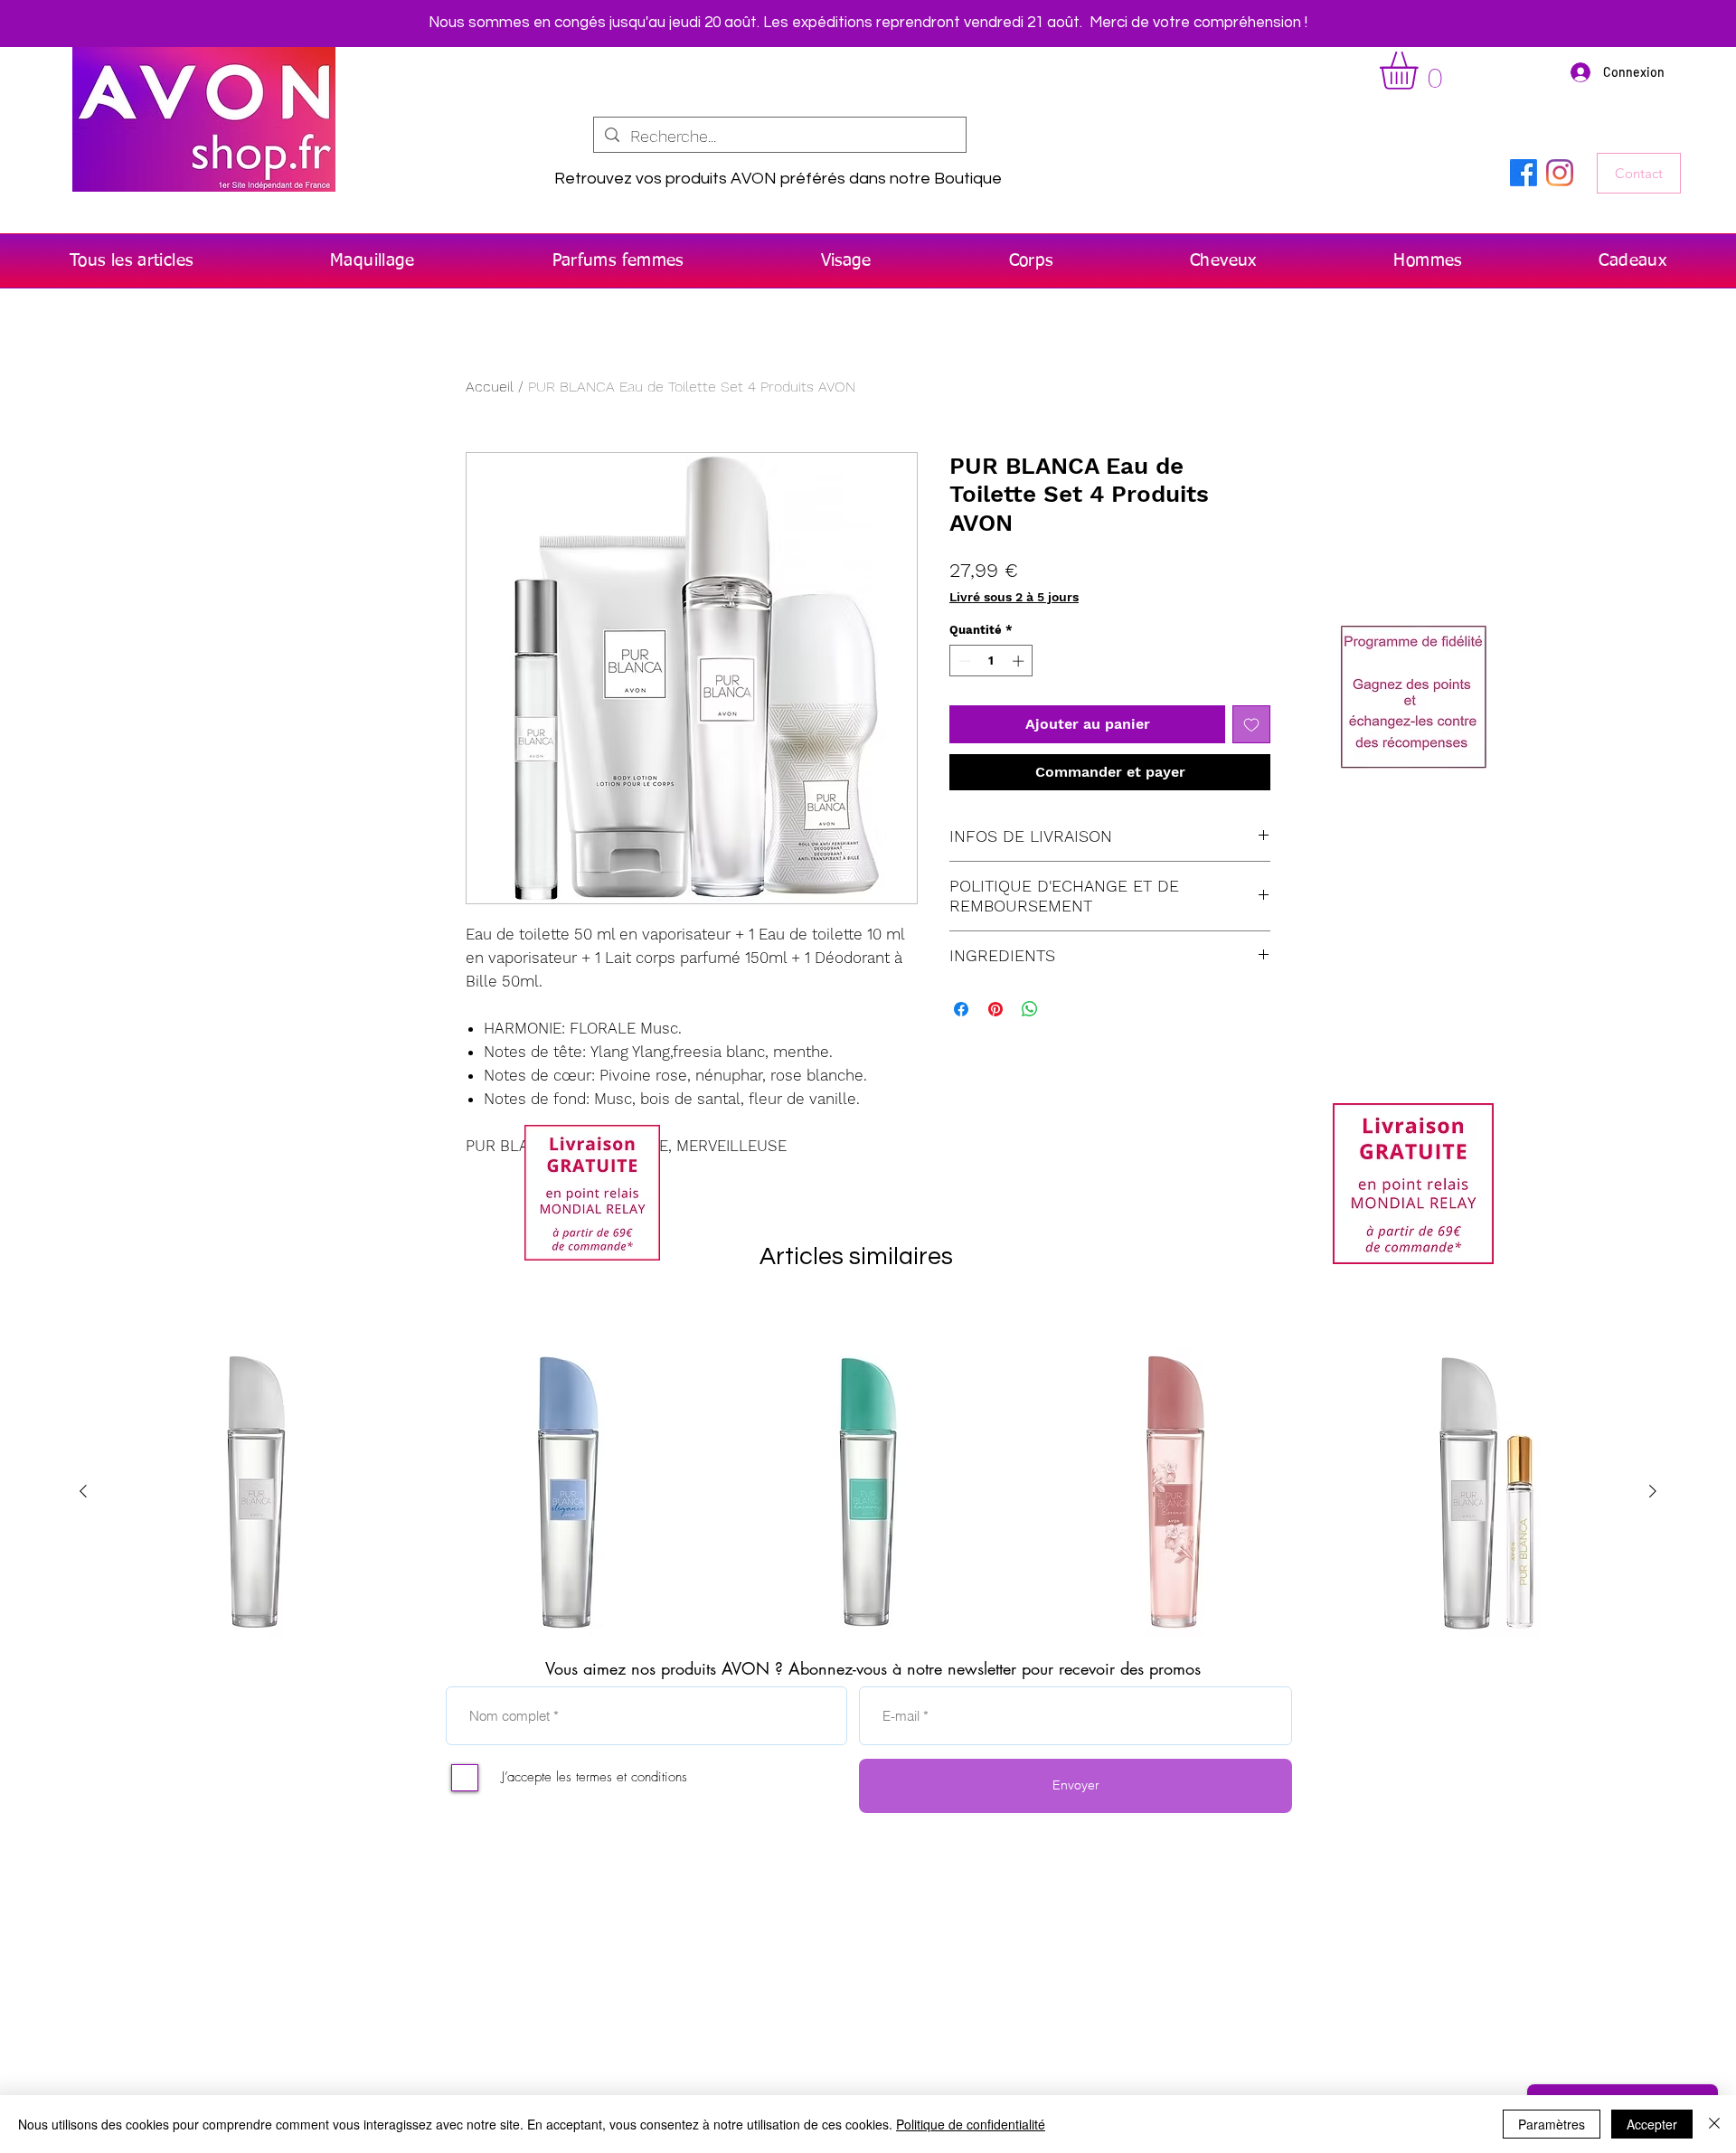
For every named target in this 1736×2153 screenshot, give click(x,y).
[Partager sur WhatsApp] (1030, 1009)
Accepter (1652, 2124)
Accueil (490, 387)
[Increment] (1020, 661)
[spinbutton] (991, 661)
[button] (1421, 71)
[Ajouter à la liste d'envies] (1251, 724)
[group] (868, 1492)
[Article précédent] (83, 1491)
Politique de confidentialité (971, 2124)
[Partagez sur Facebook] (961, 1009)
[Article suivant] (1653, 1491)
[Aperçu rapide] (254, 1492)
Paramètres (1552, 2124)
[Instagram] (1560, 173)
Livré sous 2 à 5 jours (1014, 597)
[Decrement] (963, 661)
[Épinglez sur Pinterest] (995, 1009)
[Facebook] (1524, 173)
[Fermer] (1714, 2124)
